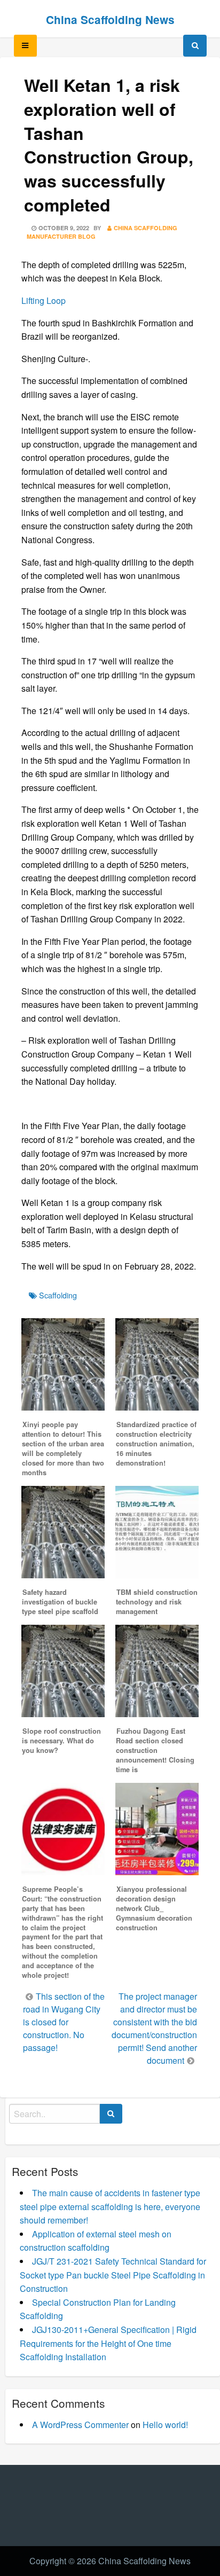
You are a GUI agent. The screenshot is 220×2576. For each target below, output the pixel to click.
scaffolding (58, 1295)
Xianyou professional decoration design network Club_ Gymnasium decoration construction (154, 1908)
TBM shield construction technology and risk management (157, 1602)
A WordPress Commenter (80, 2425)
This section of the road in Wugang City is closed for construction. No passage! (64, 2022)
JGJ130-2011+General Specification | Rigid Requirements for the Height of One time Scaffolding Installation (108, 2343)
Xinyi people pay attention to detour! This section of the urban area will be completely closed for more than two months (63, 1448)
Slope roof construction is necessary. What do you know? (61, 1741)
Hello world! (165, 2425)
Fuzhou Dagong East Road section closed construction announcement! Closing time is (155, 1750)
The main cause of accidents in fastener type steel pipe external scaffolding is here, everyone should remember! (110, 2206)
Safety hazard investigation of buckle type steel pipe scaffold (60, 1602)
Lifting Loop (44, 300)
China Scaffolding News (110, 19)
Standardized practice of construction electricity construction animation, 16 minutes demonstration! (156, 1444)
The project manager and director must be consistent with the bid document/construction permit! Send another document (154, 2028)
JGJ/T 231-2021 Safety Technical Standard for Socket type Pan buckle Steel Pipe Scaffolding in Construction (113, 2275)
